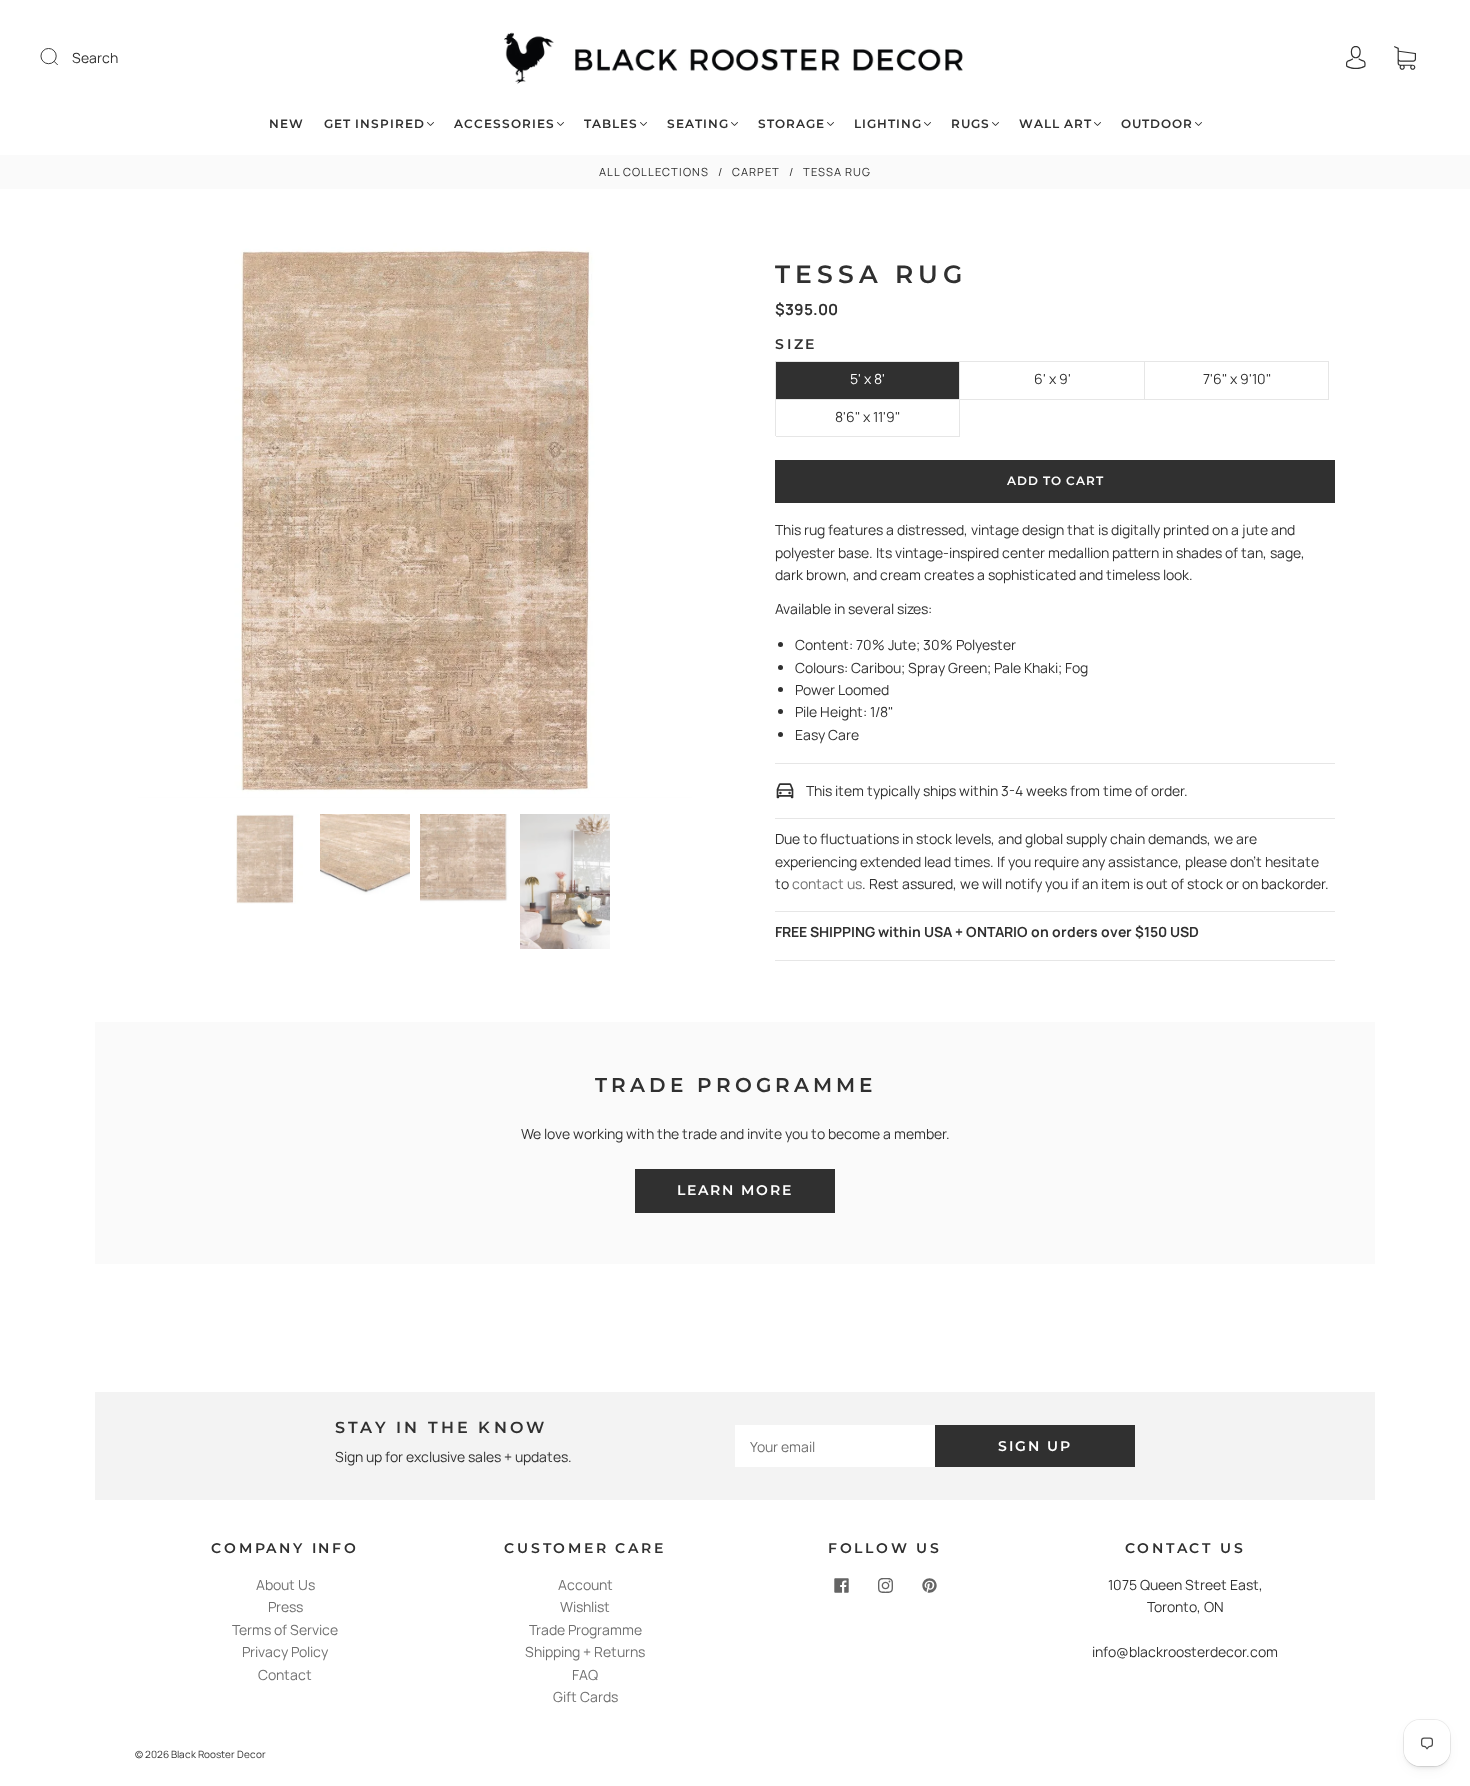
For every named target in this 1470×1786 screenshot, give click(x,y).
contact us (827, 883)
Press (285, 1606)
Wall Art (1055, 123)
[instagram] (885, 1586)
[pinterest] (929, 1586)
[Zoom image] (415, 524)
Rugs (970, 123)
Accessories (504, 123)
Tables (611, 123)
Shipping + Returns (585, 1651)
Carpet (756, 171)
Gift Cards (585, 1696)
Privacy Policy (285, 1651)
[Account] (1356, 57)
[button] (193, 524)
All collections (654, 171)
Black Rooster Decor (218, 1754)
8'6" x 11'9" (867, 416)
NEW (286, 123)
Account (585, 1584)
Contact (285, 1674)
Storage (791, 123)
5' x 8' (867, 378)
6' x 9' (1052, 378)
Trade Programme (585, 1629)
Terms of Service (285, 1629)
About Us (285, 1584)
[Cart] (1405, 57)
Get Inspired (374, 123)
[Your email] (835, 1446)
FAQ (585, 1674)
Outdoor (1157, 123)
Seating (698, 123)
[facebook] (841, 1586)
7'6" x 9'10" (1237, 378)
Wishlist (585, 1606)
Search (95, 57)
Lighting (888, 123)
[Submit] (62, 57)
